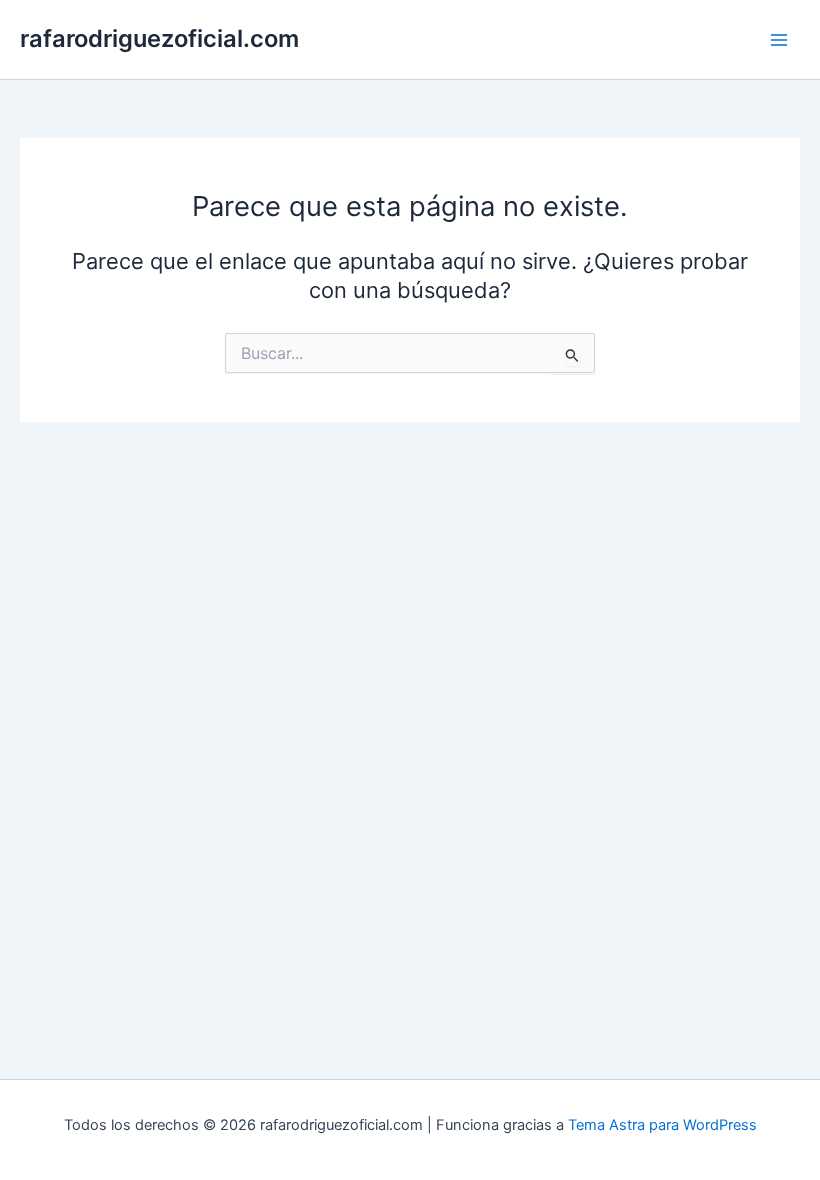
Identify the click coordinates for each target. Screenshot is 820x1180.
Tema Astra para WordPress (662, 1125)
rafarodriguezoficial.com (159, 38)
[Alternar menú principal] (779, 40)
